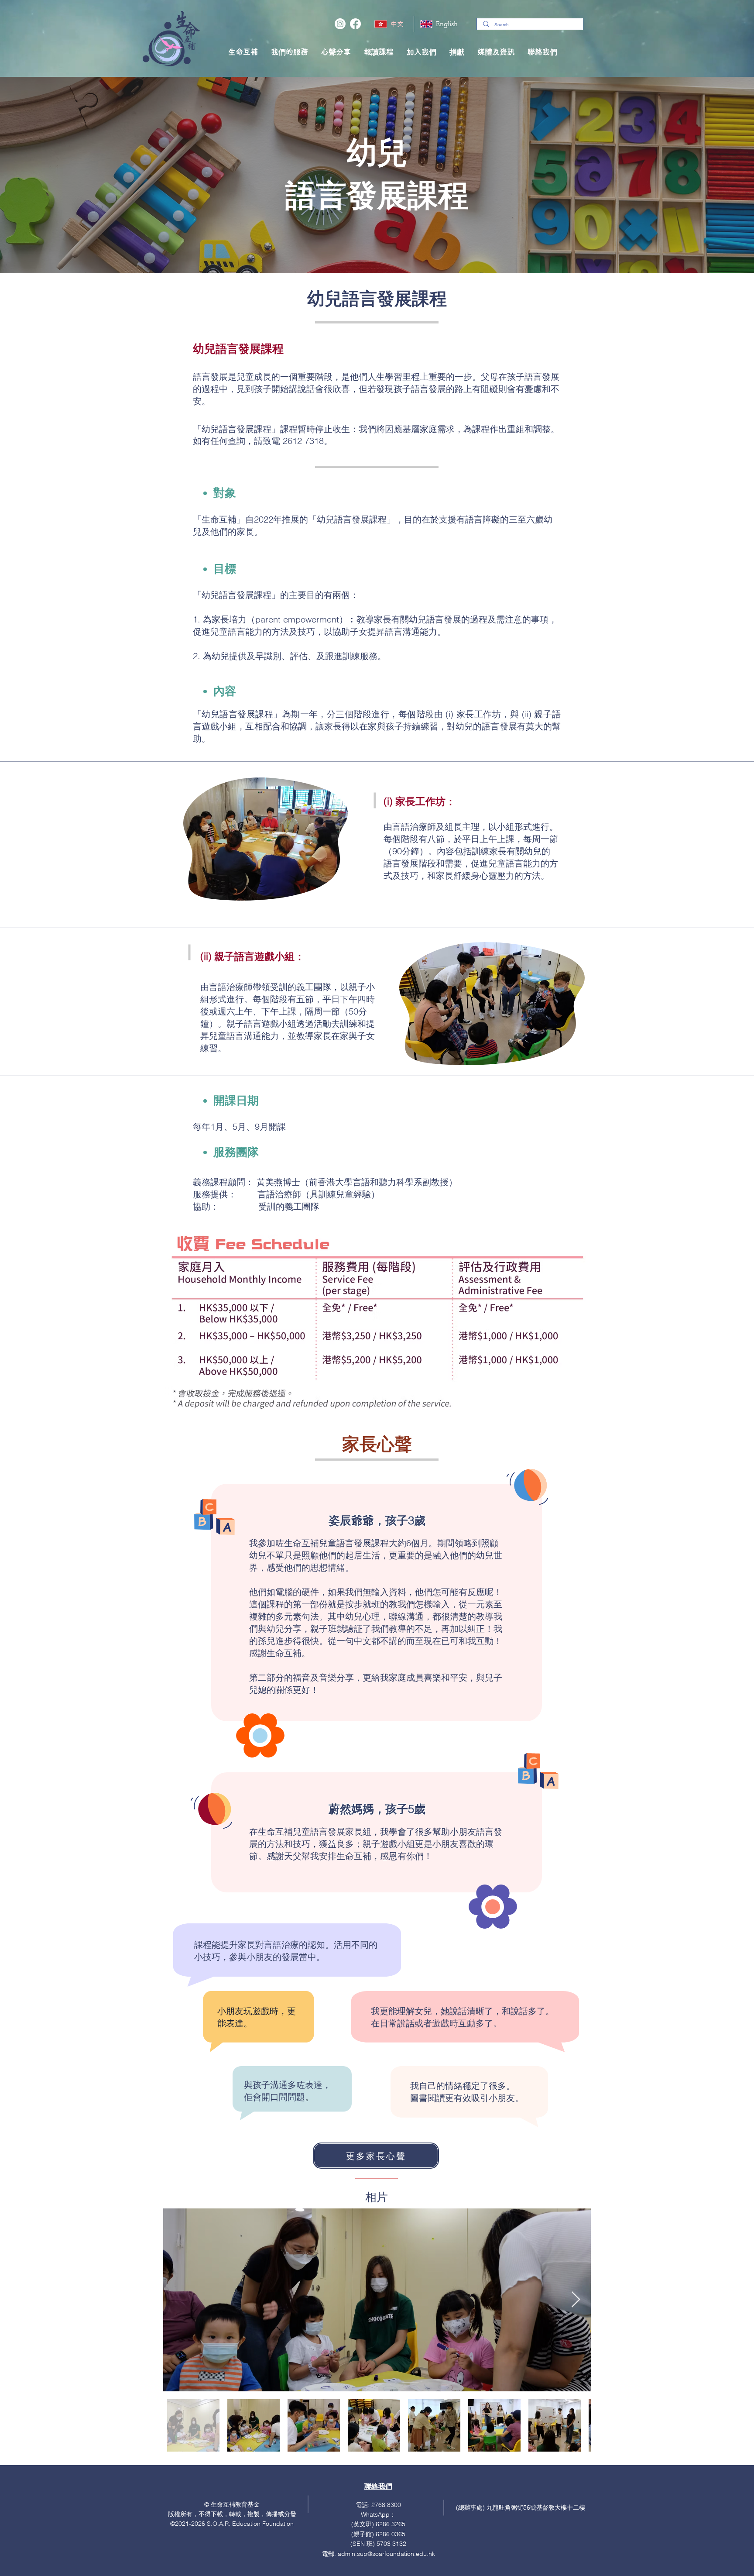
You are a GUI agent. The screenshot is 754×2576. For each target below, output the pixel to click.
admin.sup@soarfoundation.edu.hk (386, 2554)
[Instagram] (340, 24)
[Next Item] (576, 2300)
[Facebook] (355, 24)
